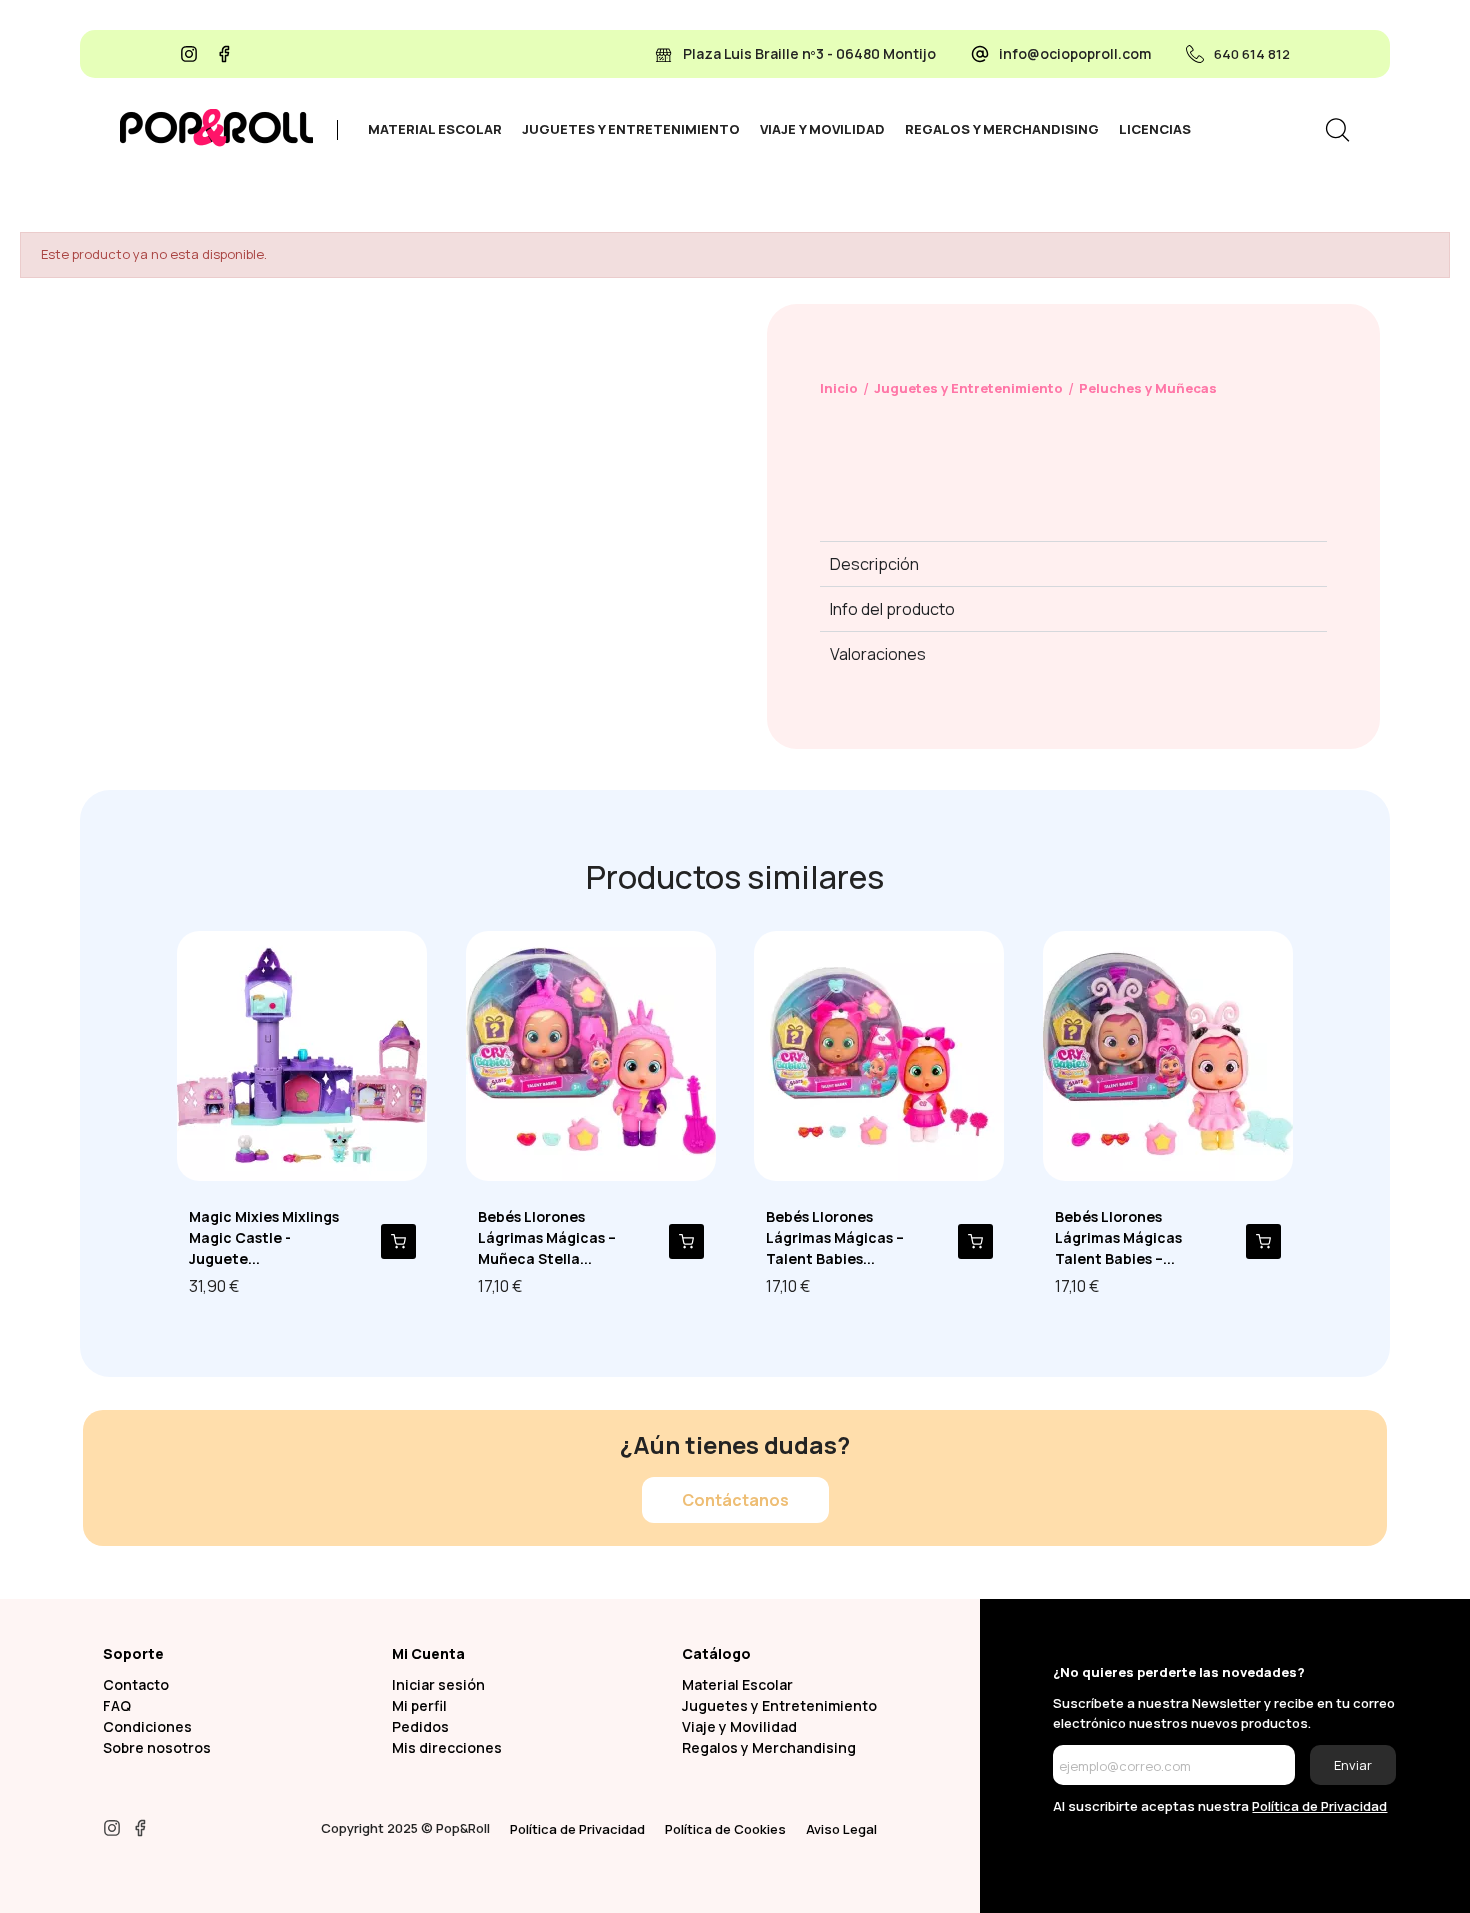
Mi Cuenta (428, 1653)
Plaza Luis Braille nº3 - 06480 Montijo (809, 53)
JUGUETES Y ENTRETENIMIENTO (631, 129)
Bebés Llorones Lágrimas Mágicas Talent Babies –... (1118, 1237)
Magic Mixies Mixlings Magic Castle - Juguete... (264, 1237)
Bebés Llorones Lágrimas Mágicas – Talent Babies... (835, 1237)
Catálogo (716, 1653)
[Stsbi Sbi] (189, 54)
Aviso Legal (841, 1829)
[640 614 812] (1195, 54)
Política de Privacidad (577, 1829)
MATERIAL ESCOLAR (435, 129)
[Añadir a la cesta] (398, 1241)
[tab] (435, 130)
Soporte (133, 1653)
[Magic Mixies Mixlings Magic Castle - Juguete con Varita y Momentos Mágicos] (302, 1054)
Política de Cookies (725, 1829)
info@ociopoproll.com (1075, 53)
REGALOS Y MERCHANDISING (1002, 129)
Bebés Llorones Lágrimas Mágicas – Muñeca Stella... (547, 1237)
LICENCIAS (1155, 129)
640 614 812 (1252, 54)
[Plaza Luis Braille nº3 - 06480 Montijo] (664, 54)
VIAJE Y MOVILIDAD (822, 129)
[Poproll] (216, 128)
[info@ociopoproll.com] (980, 54)
